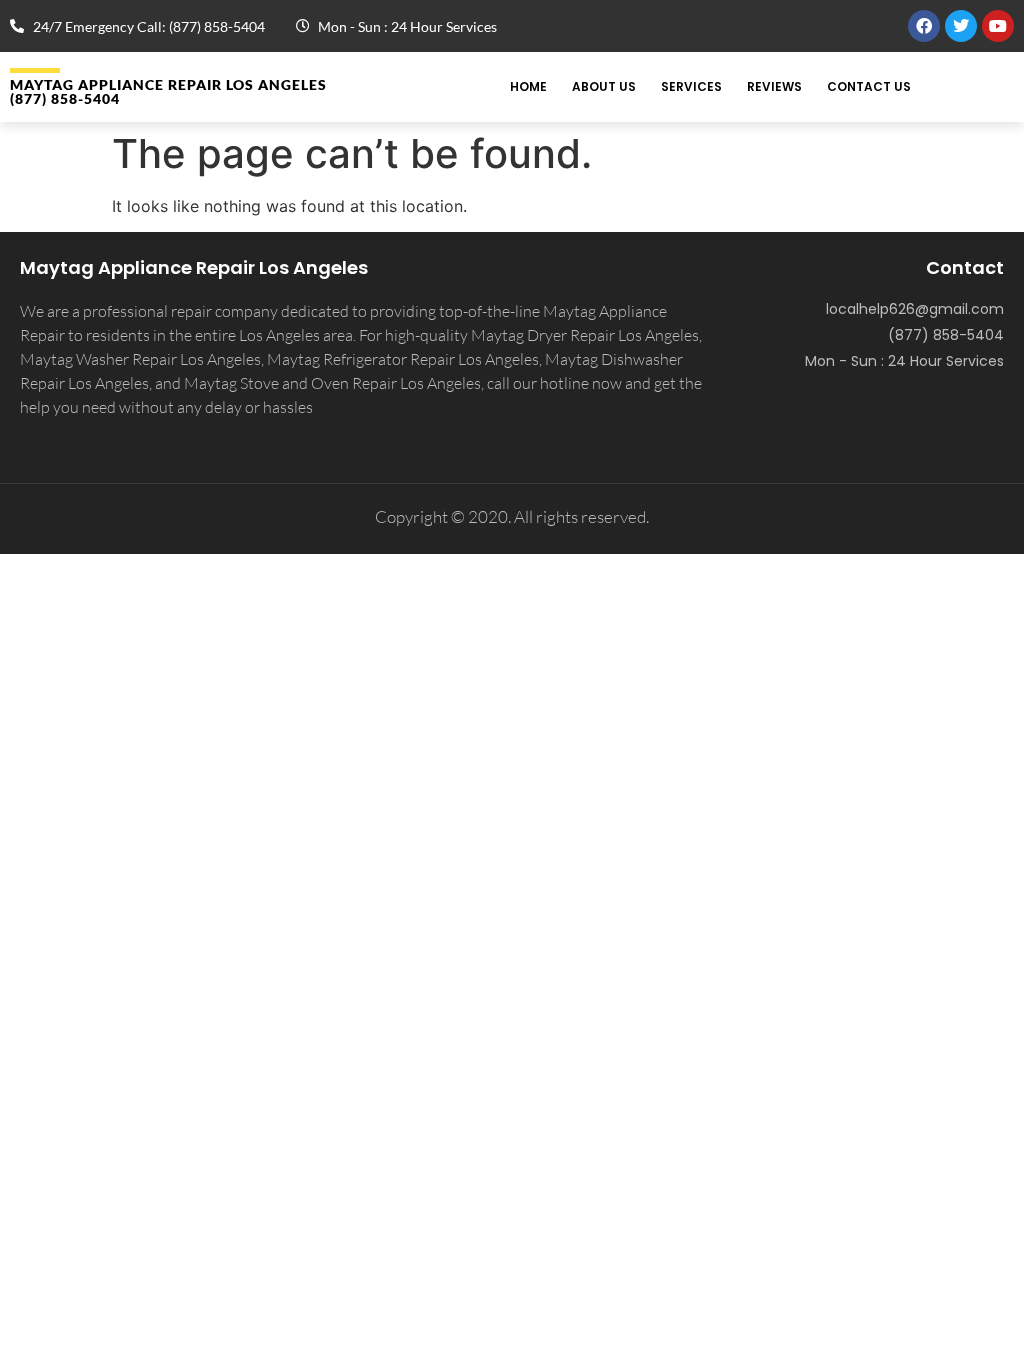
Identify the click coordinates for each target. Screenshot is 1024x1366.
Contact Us (869, 86)
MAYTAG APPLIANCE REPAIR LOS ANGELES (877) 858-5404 (168, 91)
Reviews (774, 86)
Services (691, 86)
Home (528, 86)
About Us (604, 86)
